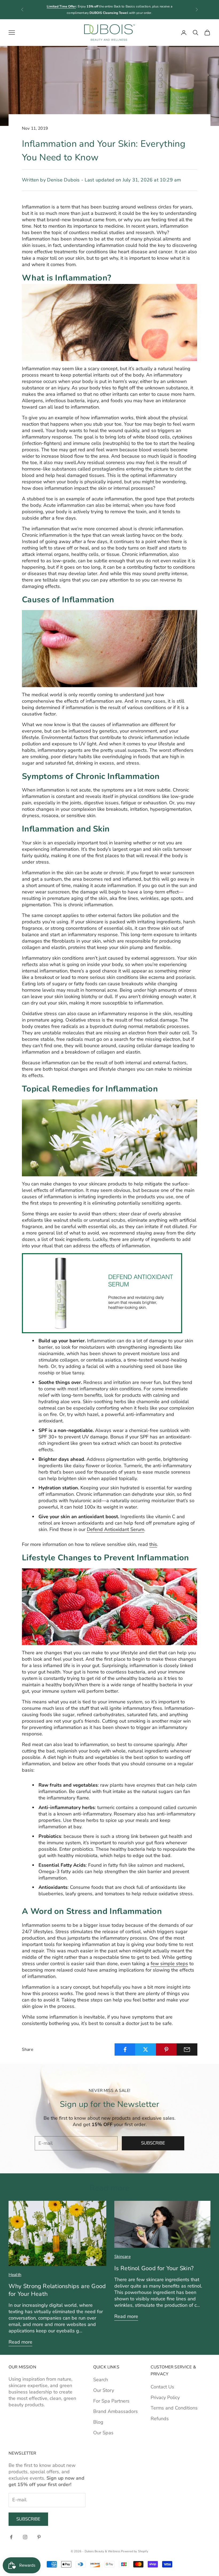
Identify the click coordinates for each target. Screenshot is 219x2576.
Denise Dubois (63, 180)
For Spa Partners (111, 2401)
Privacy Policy (165, 2397)
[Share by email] (187, 2049)
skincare (122, 2257)
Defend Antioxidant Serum (116, 1529)
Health (15, 2275)
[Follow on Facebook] (11, 2537)
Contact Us (162, 2387)
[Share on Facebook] (125, 2049)
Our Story (104, 2390)
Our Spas (103, 2433)
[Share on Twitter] (146, 2049)
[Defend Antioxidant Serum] (102, 1293)
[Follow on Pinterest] (39, 2537)
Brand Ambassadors (116, 2411)
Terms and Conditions (174, 2408)
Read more (20, 2342)
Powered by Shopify (135, 2551)
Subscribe (153, 2143)
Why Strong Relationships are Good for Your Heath (57, 2290)
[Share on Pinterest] (166, 2049)
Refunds (160, 2419)
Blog (98, 2422)
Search (101, 2380)
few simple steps (169, 1964)
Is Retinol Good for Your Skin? (154, 2268)
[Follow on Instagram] (25, 2537)
